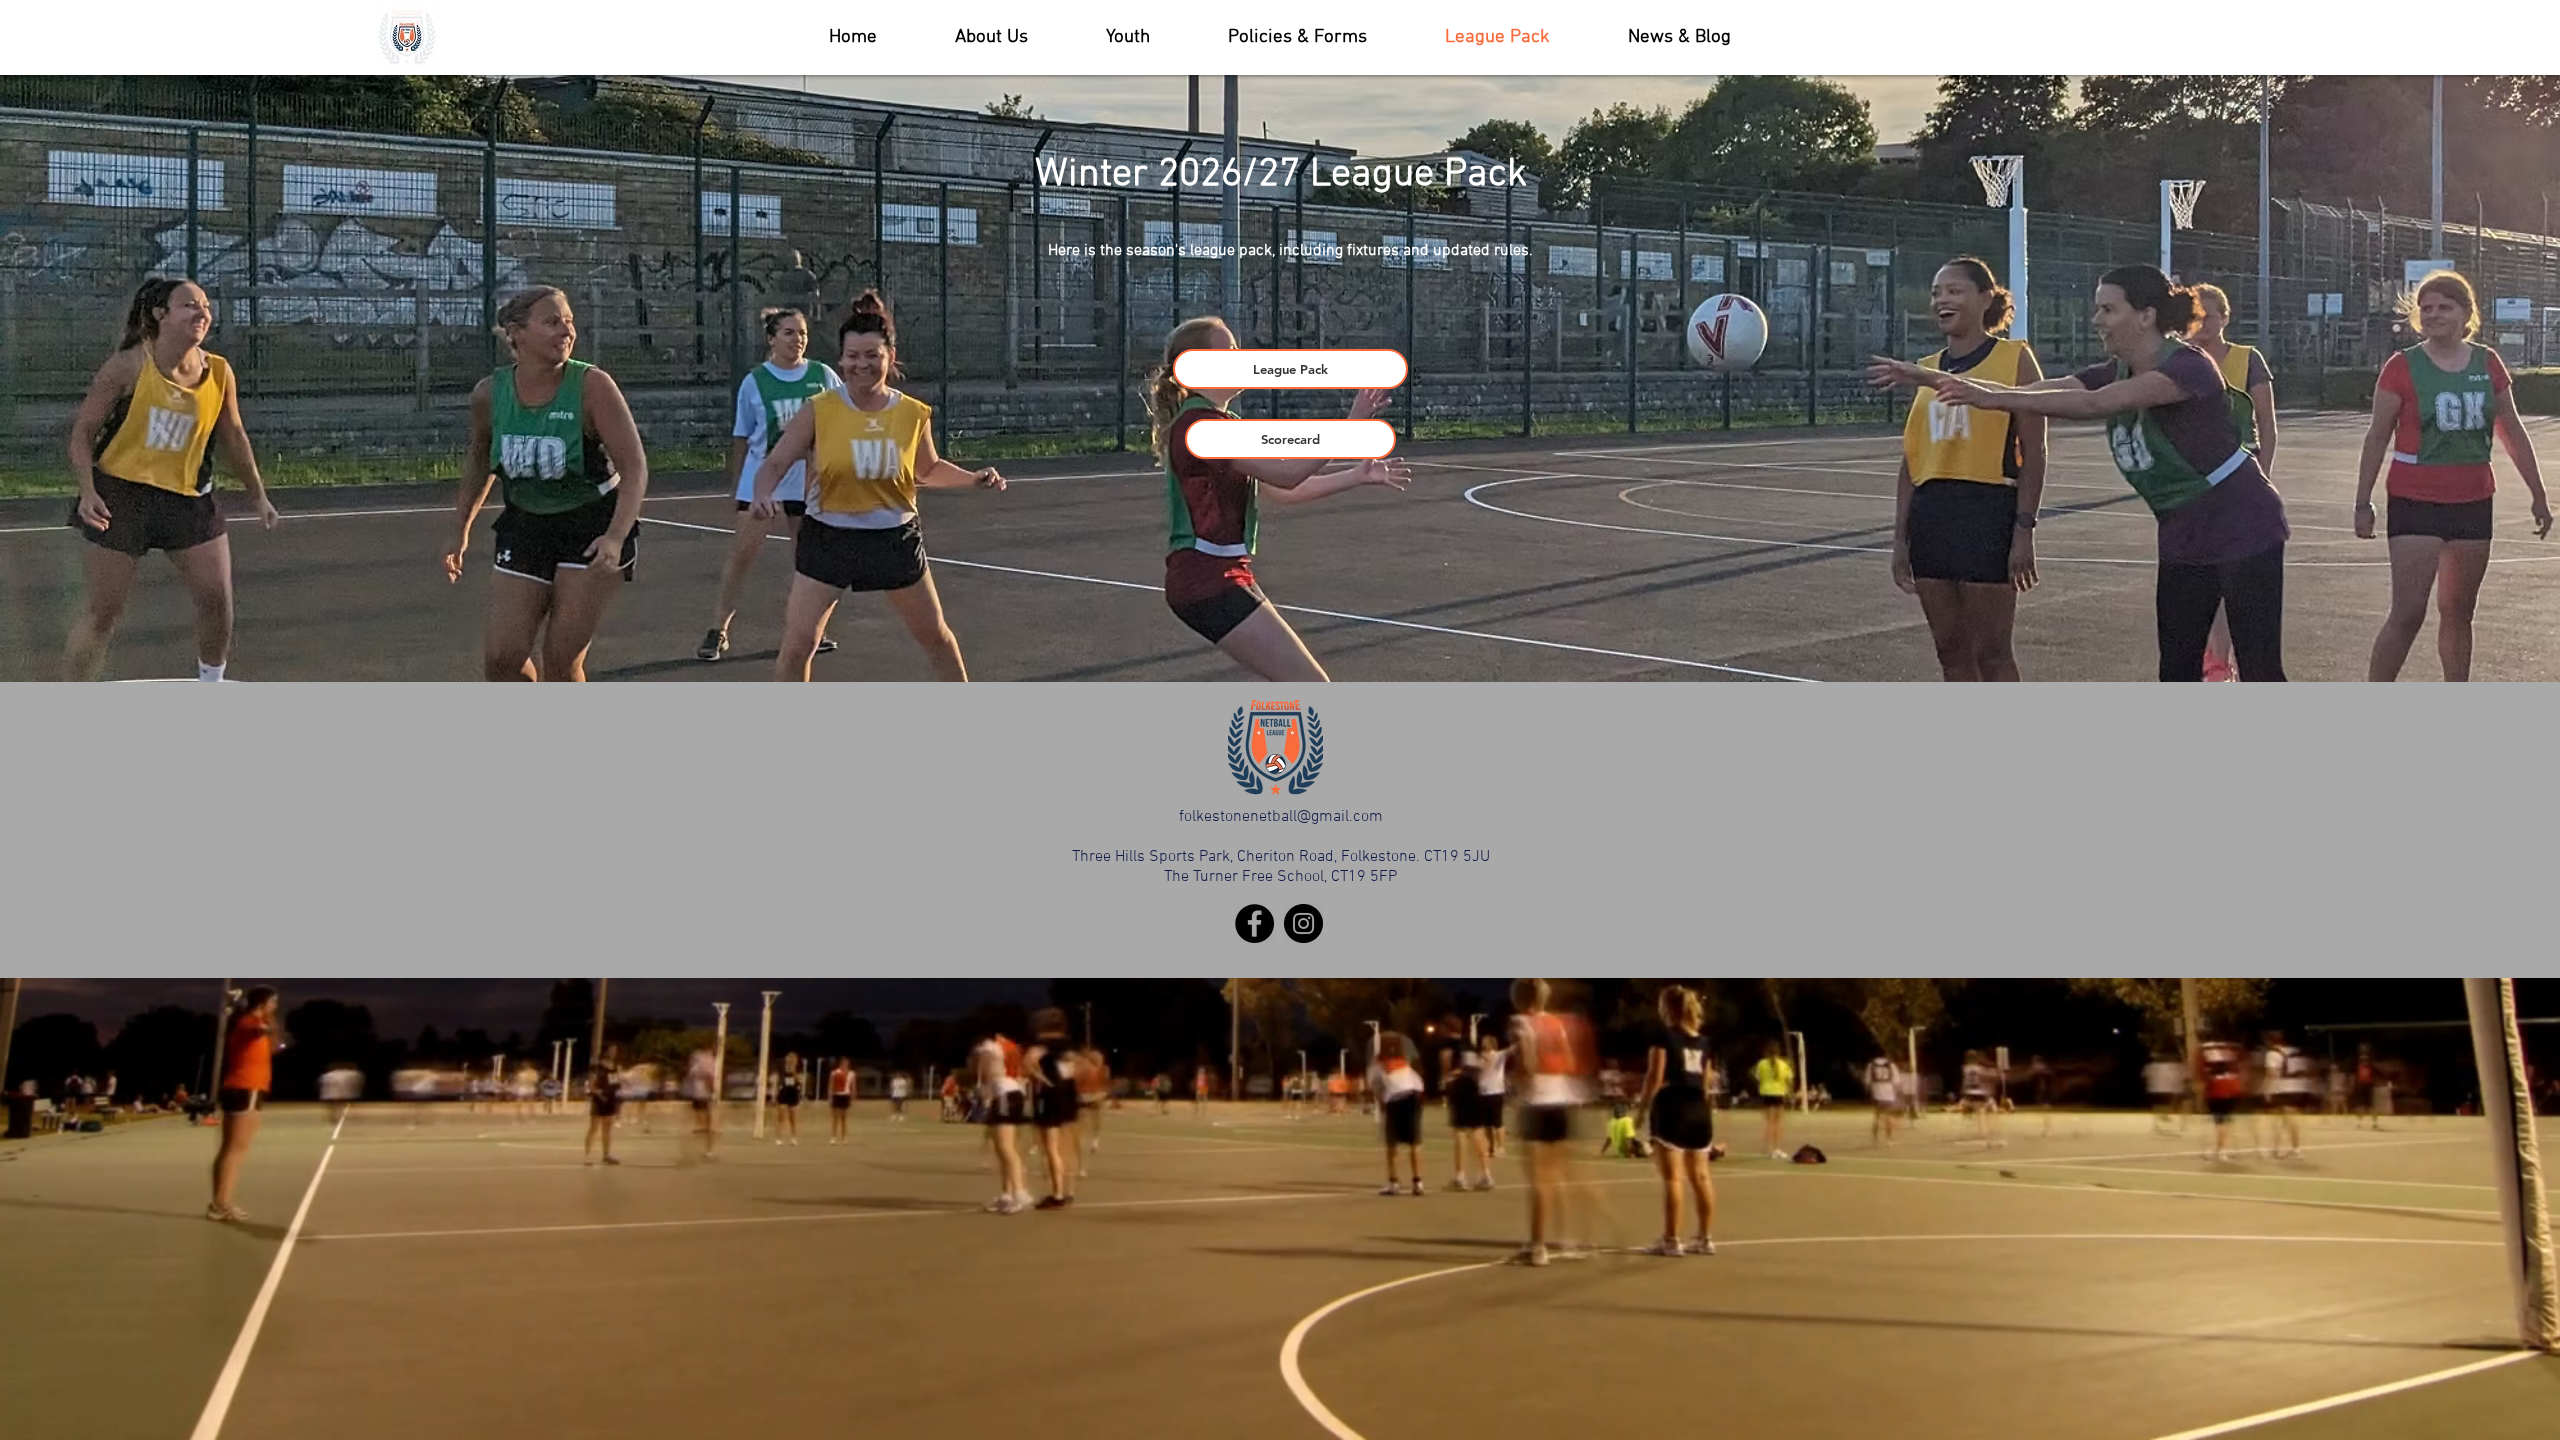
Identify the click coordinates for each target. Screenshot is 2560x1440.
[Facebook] (1254, 923)
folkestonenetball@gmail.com (1281, 817)
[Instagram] (1303, 923)
